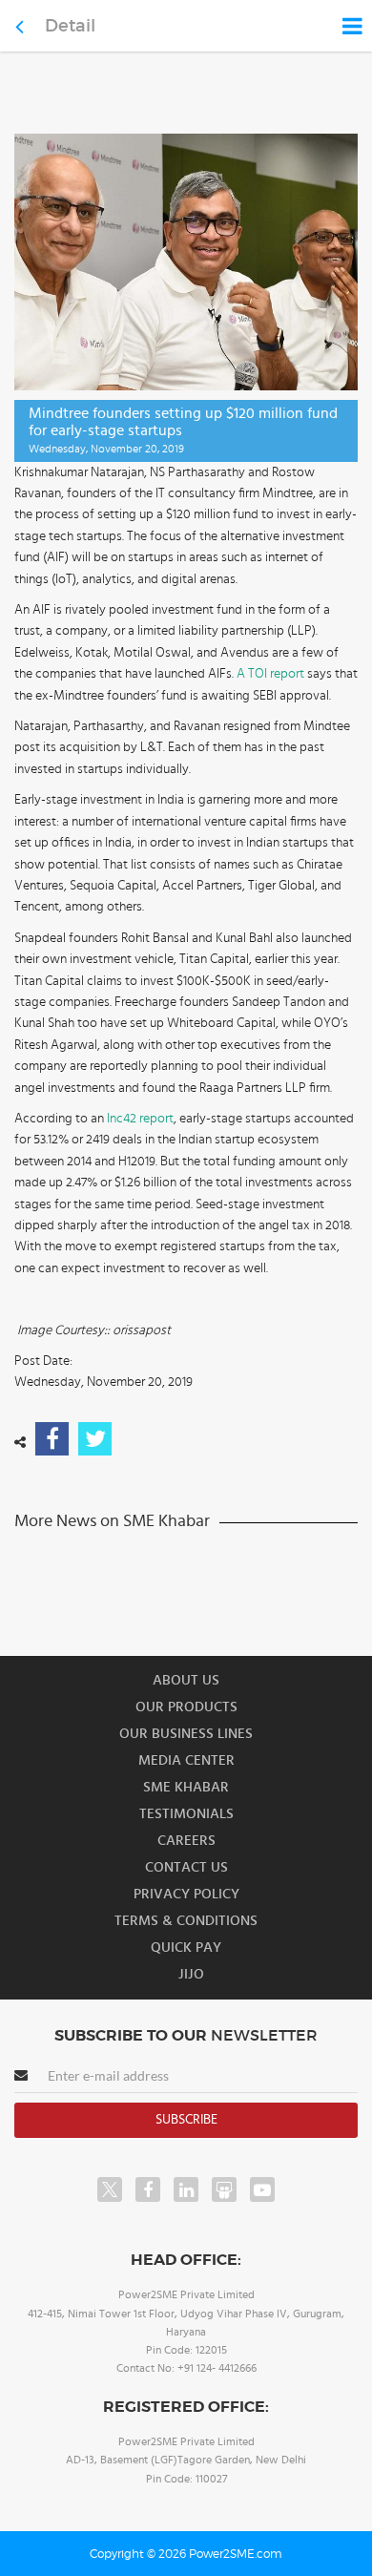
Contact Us (186, 1867)
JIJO (191, 1974)
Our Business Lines (186, 1734)
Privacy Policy (186, 1894)
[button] (186, 1288)
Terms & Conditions (186, 1921)
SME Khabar (186, 1787)
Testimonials (186, 1814)
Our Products (186, 1707)
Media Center (186, 1760)
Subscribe (186, 2120)
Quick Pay (186, 1948)
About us (186, 1680)
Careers (186, 1841)
